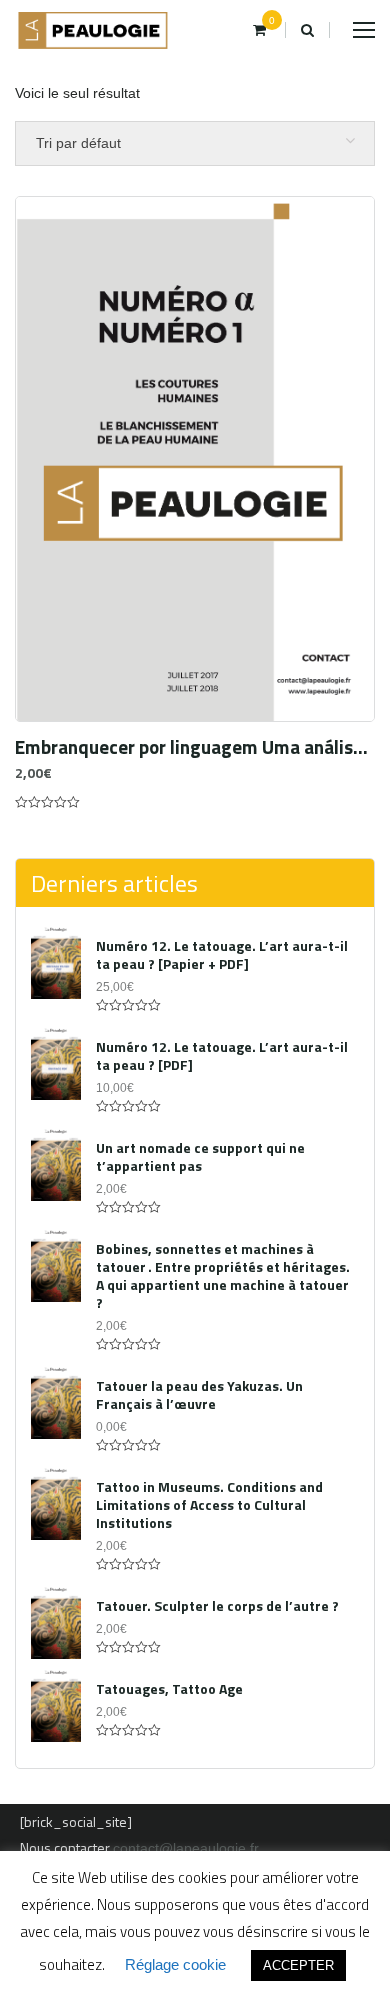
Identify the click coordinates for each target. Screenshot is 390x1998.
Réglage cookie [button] (175, 1964)
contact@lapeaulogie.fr (186, 1848)
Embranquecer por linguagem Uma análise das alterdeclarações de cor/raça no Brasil (195, 747)
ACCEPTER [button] (298, 1965)
